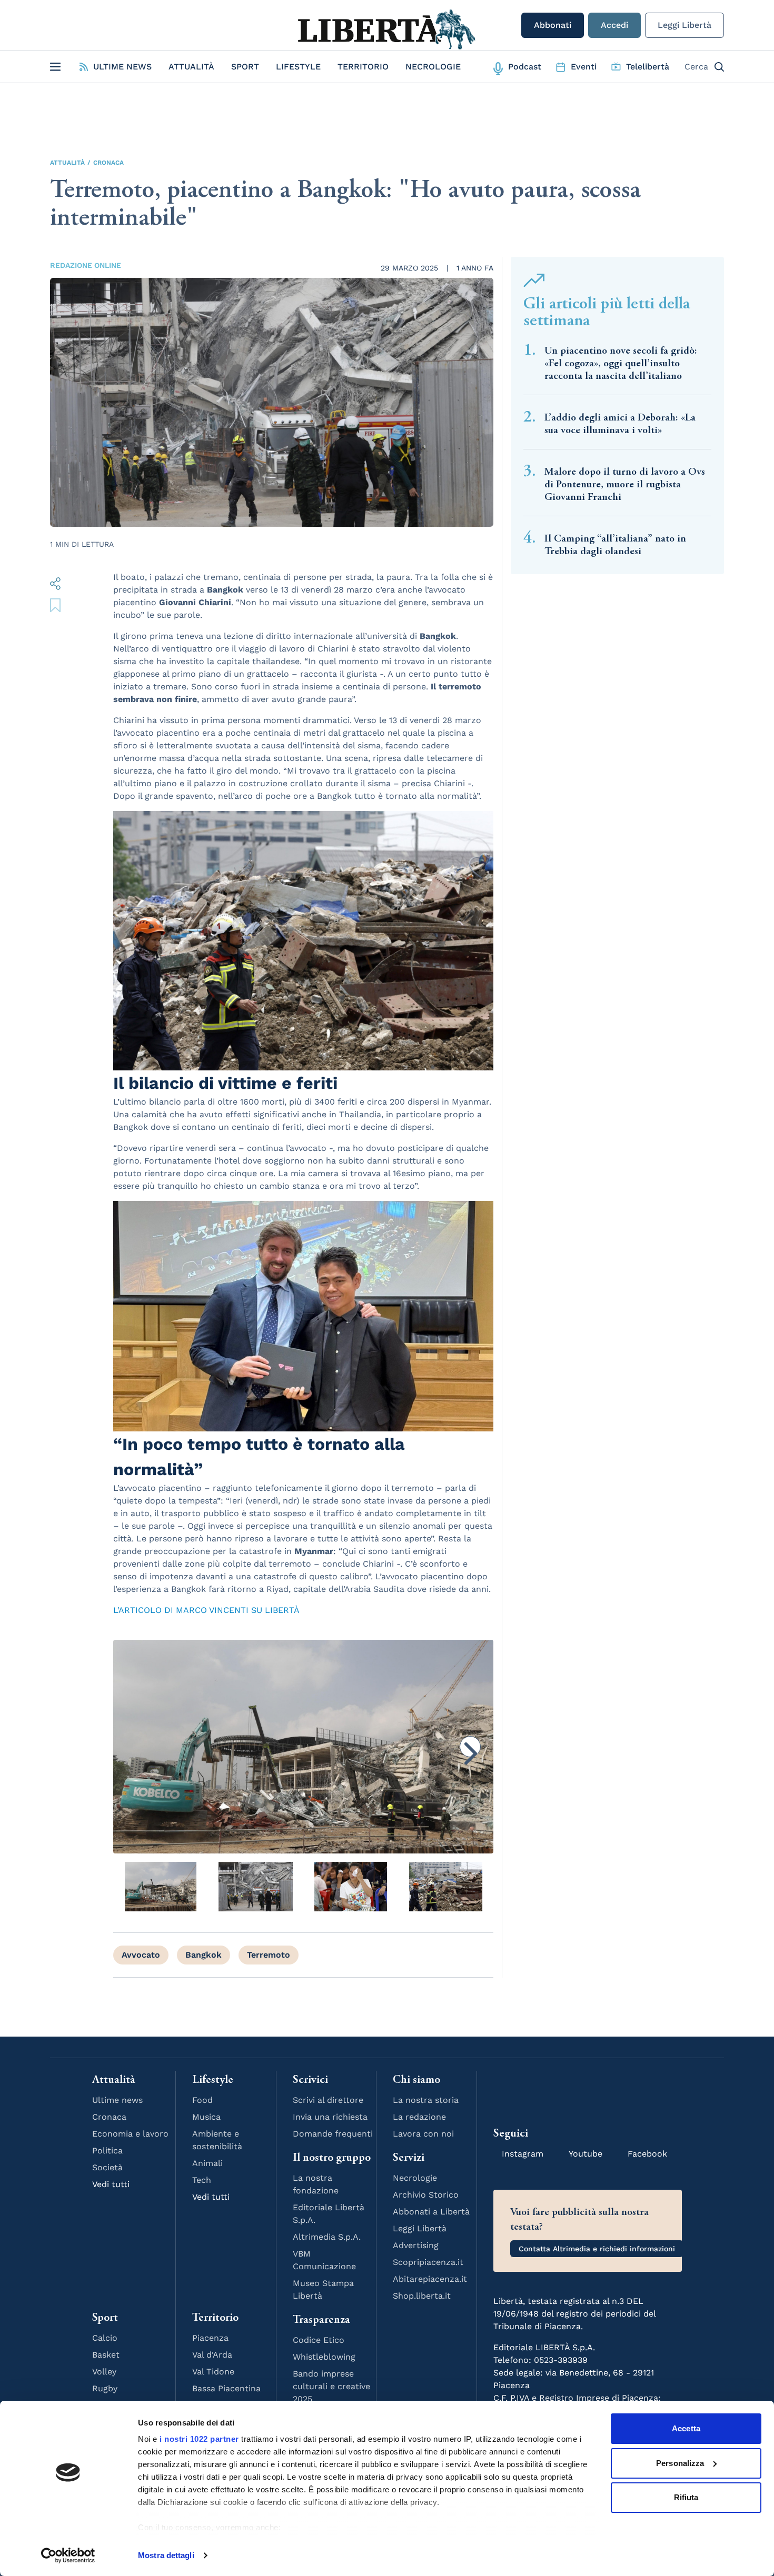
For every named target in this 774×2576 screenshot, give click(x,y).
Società (107, 2167)
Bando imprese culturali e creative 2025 (331, 2386)
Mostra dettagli (166, 2555)
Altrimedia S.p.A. (327, 2237)
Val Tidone (213, 2372)
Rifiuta (686, 2497)
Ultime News (122, 67)
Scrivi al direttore (328, 2100)
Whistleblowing (324, 2357)
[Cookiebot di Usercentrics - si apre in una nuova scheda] (68, 2555)
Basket (106, 2355)
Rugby (105, 2388)
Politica (107, 2151)
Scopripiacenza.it (428, 2262)
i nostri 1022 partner (199, 2439)
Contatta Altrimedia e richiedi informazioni (597, 2249)
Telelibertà (648, 67)
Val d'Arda (212, 2355)
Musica (206, 2117)
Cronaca (108, 163)
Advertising (416, 2245)
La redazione (419, 2117)
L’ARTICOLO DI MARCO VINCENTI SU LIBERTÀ (206, 1610)
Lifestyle (298, 67)
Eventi (584, 67)
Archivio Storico (426, 2195)
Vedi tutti (111, 2184)
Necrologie (433, 67)
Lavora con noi (423, 2134)
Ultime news (117, 2100)
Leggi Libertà (684, 25)
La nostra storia (426, 2100)
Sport (245, 67)
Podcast (525, 67)
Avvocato (141, 1955)
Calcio (105, 2338)
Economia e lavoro (130, 2134)
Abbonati (553, 25)
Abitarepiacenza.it (430, 2279)
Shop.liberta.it (422, 2296)
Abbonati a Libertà (431, 2212)
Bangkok (204, 1955)
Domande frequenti (333, 2134)
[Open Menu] (55, 67)
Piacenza (210, 2338)
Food (202, 2100)
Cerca (696, 67)
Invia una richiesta (330, 2117)
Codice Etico (319, 2340)
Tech (202, 2180)
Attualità (191, 67)
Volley (104, 2372)
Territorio (363, 67)
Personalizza (680, 2463)
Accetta (686, 2428)
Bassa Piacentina (226, 2388)
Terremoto (269, 1955)
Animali (207, 2163)
